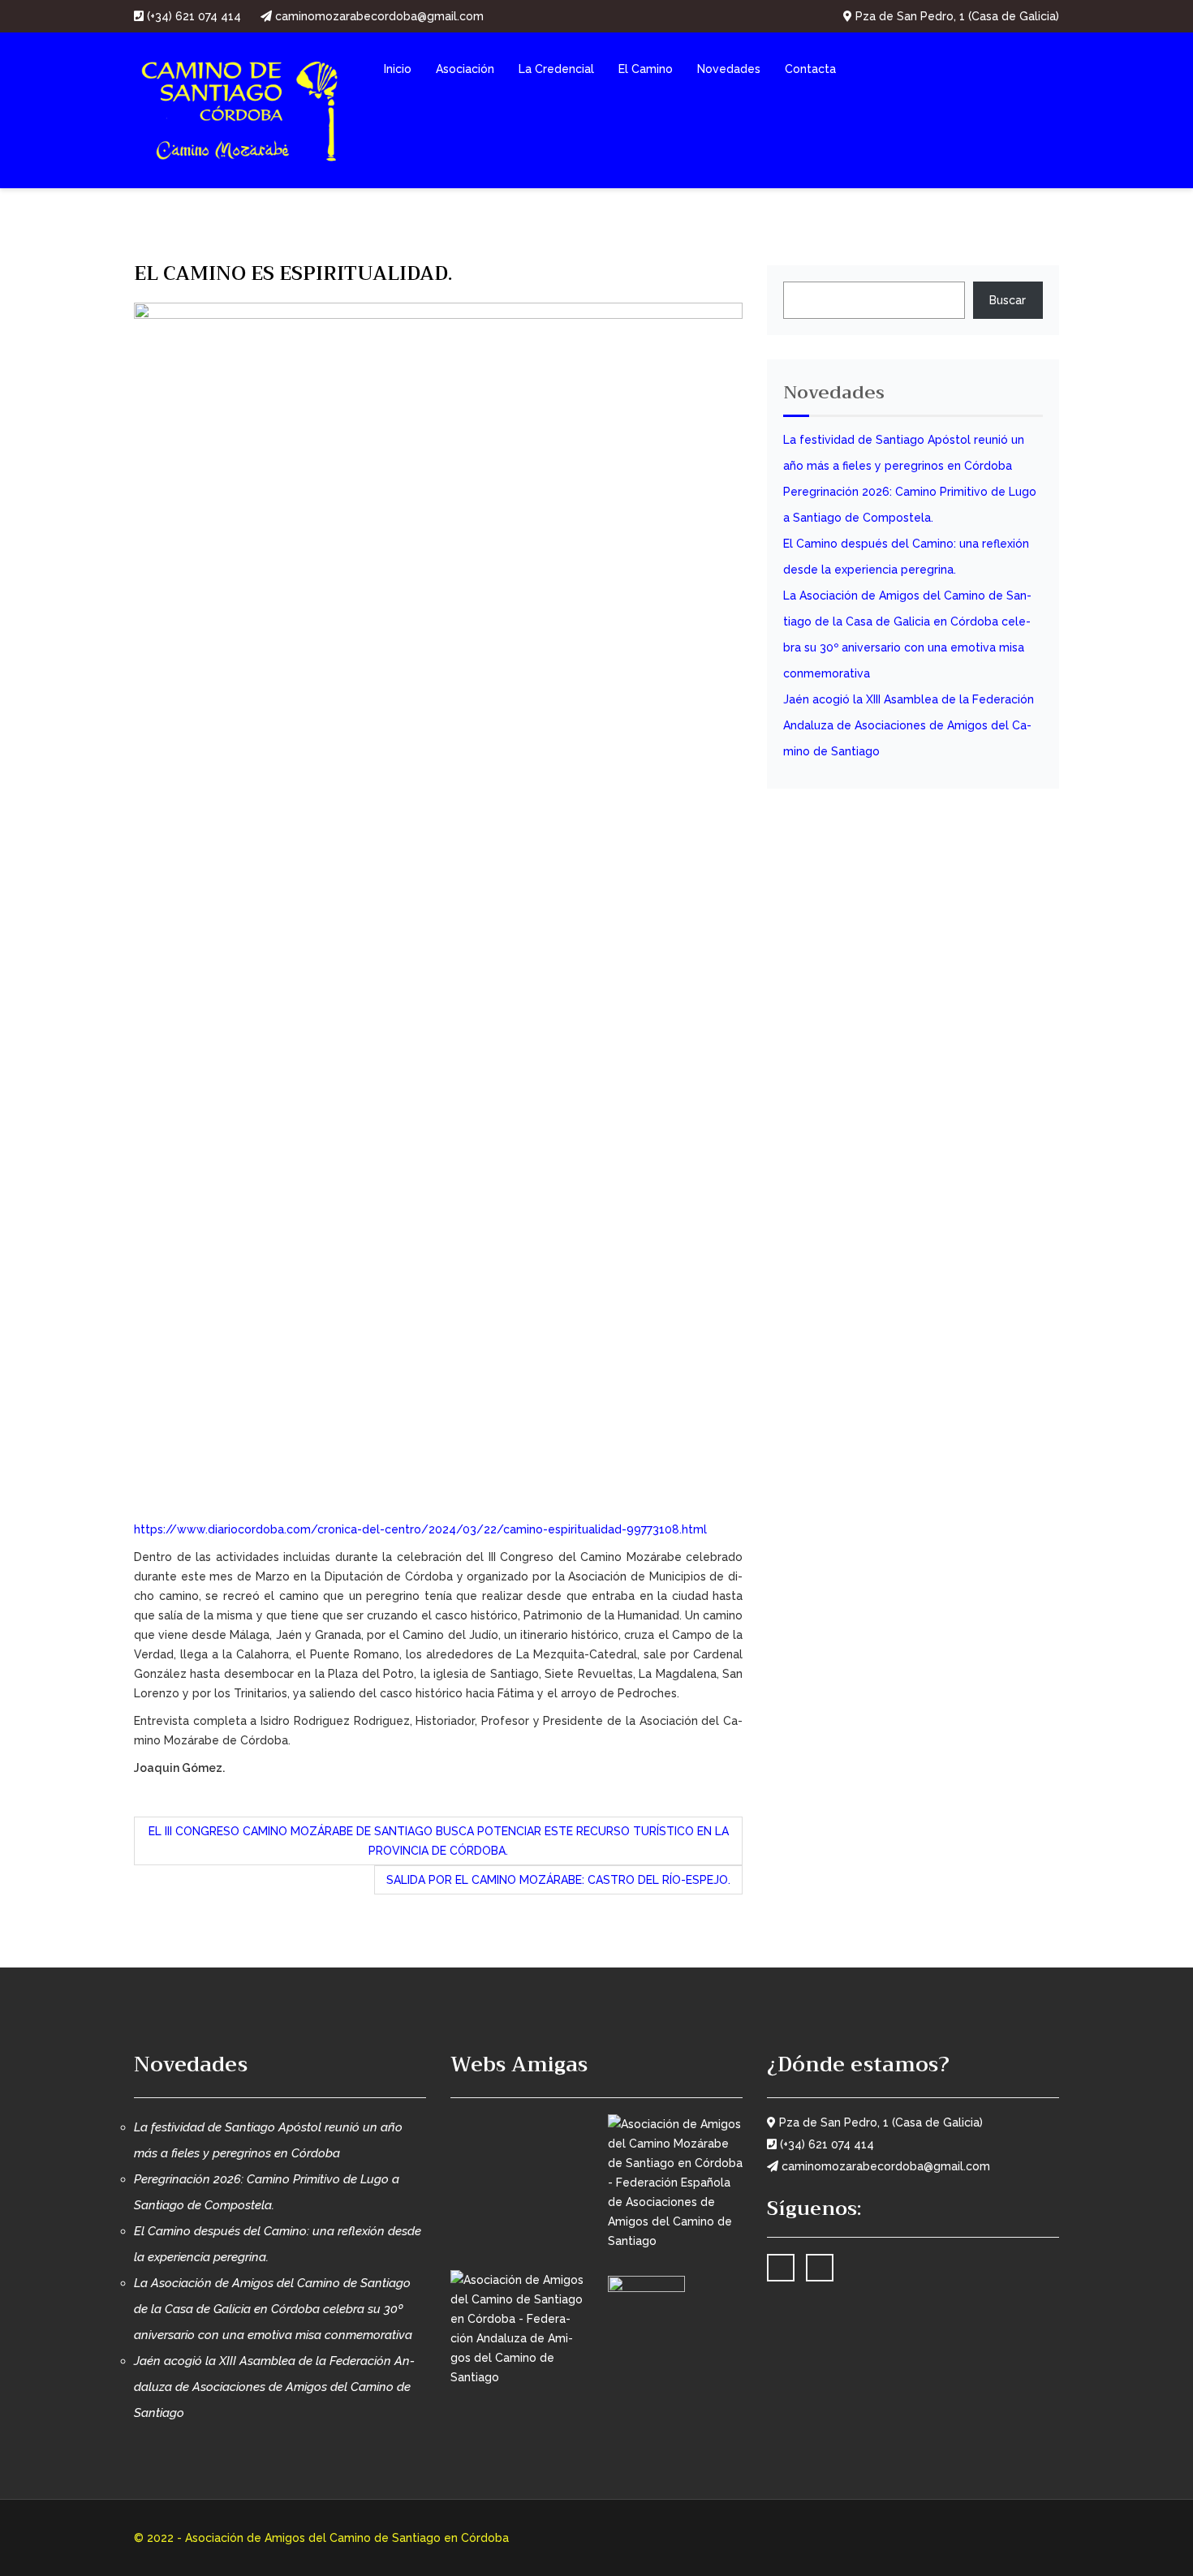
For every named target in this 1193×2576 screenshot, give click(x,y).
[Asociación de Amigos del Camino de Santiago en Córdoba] (240, 109)
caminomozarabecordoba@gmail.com (378, 16)
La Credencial (556, 69)
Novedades (729, 69)
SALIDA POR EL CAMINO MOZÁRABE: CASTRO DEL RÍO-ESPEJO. (558, 1880)
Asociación (465, 69)
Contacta (810, 69)
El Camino (646, 69)
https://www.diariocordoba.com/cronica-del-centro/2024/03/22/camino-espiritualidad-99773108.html (420, 1529)
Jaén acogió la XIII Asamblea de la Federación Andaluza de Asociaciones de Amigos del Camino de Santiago (909, 725)
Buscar (1008, 300)
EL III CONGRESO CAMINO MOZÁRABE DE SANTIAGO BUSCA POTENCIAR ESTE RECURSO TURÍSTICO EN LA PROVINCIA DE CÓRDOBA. (439, 1841)
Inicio (398, 69)
